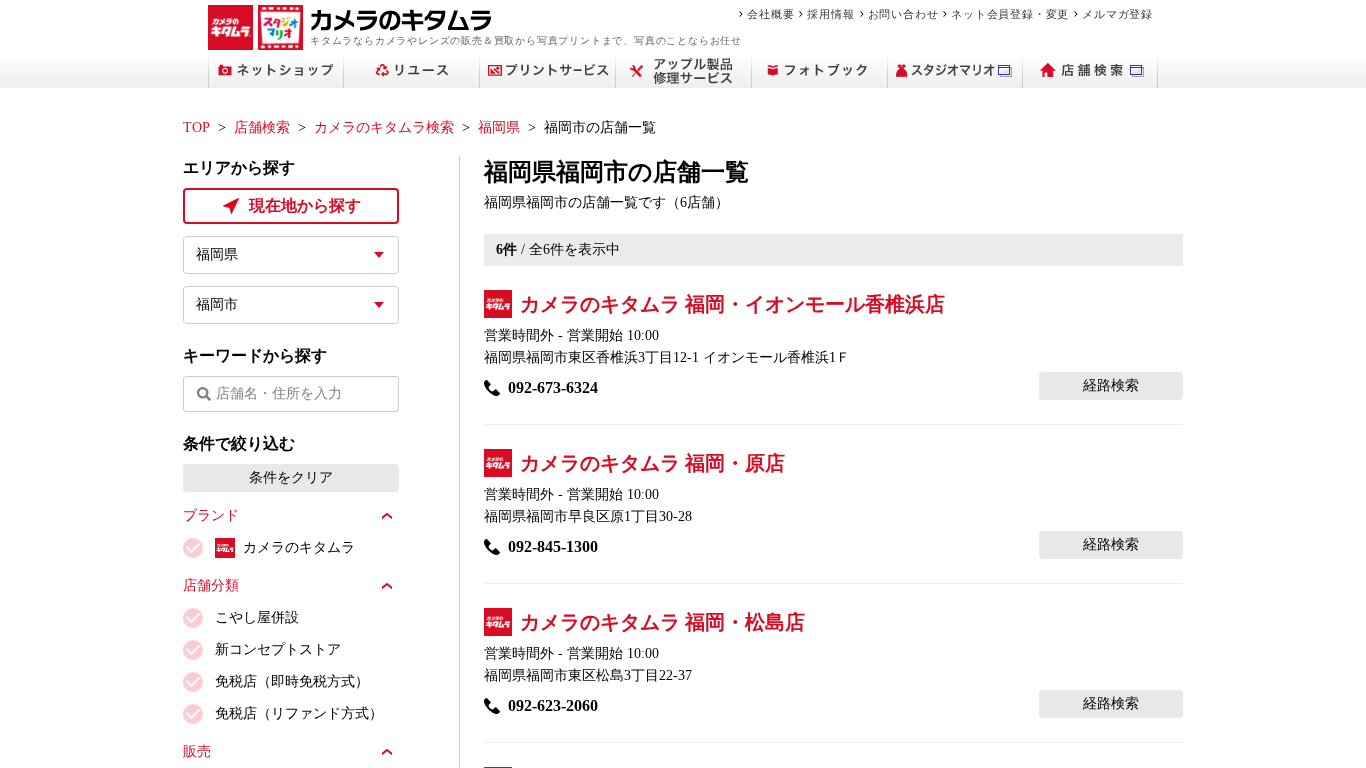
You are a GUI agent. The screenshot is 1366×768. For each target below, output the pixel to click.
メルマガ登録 (1117, 14)
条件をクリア (291, 477)
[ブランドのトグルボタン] (387, 516)
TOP (196, 127)
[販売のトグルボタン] (387, 752)
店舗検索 (262, 127)
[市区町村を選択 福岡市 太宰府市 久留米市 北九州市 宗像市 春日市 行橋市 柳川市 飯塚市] (291, 305)
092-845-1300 (553, 546)
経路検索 (1111, 385)
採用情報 (830, 14)
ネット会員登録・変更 (1010, 14)
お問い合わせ (903, 14)
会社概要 (770, 14)
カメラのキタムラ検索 (384, 127)
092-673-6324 (553, 387)
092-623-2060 (553, 705)
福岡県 (499, 127)
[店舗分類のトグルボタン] (387, 586)
